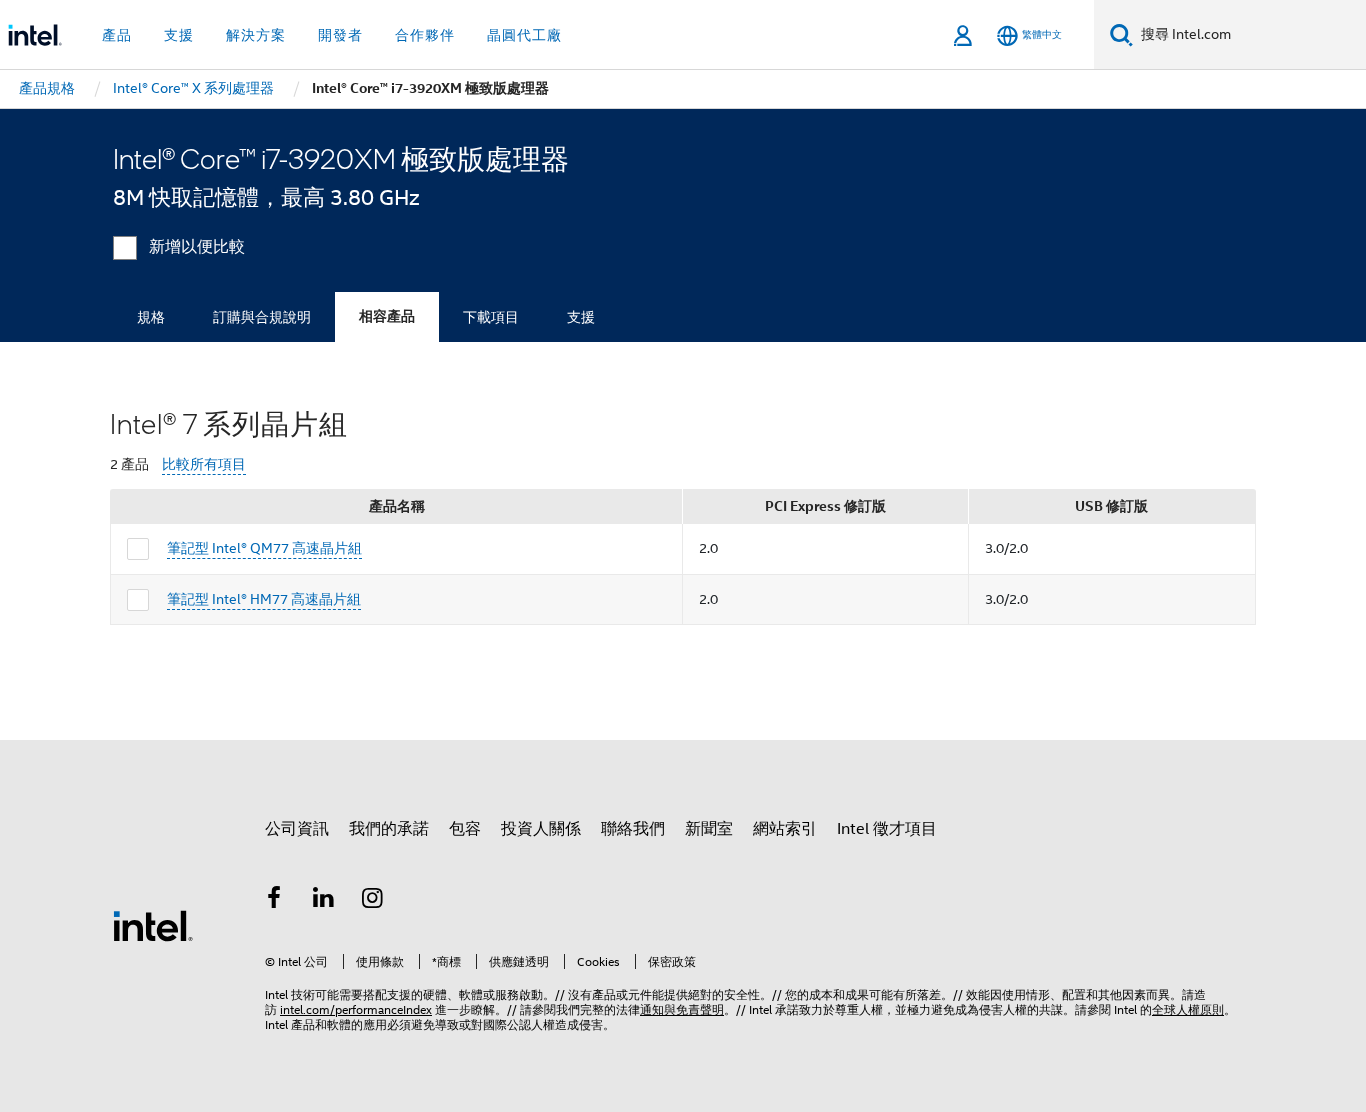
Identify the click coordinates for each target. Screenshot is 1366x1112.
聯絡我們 (633, 829)
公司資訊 (297, 829)
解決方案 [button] (256, 35)
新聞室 (709, 829)
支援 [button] (179, 35)
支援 (581, 317)
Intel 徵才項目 (887, 829)
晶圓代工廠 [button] (524, 35)
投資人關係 (541, 829)
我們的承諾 (389, 829)
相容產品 (387, 316)
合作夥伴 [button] (425, 35)
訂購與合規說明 (262, 317)
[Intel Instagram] (373, 901)
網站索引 (785, 829)
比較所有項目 (204, 464)
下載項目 (491, 317)
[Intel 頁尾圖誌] (153, 925)
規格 (151, 317)
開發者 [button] (340, 35)
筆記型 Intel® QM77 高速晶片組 (264, 548)
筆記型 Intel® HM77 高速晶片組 (264, 599)
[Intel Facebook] (274, 901)
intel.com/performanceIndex (356, 1009)
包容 (465, 829)
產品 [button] (117, 35)
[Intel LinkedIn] (324, 901)
